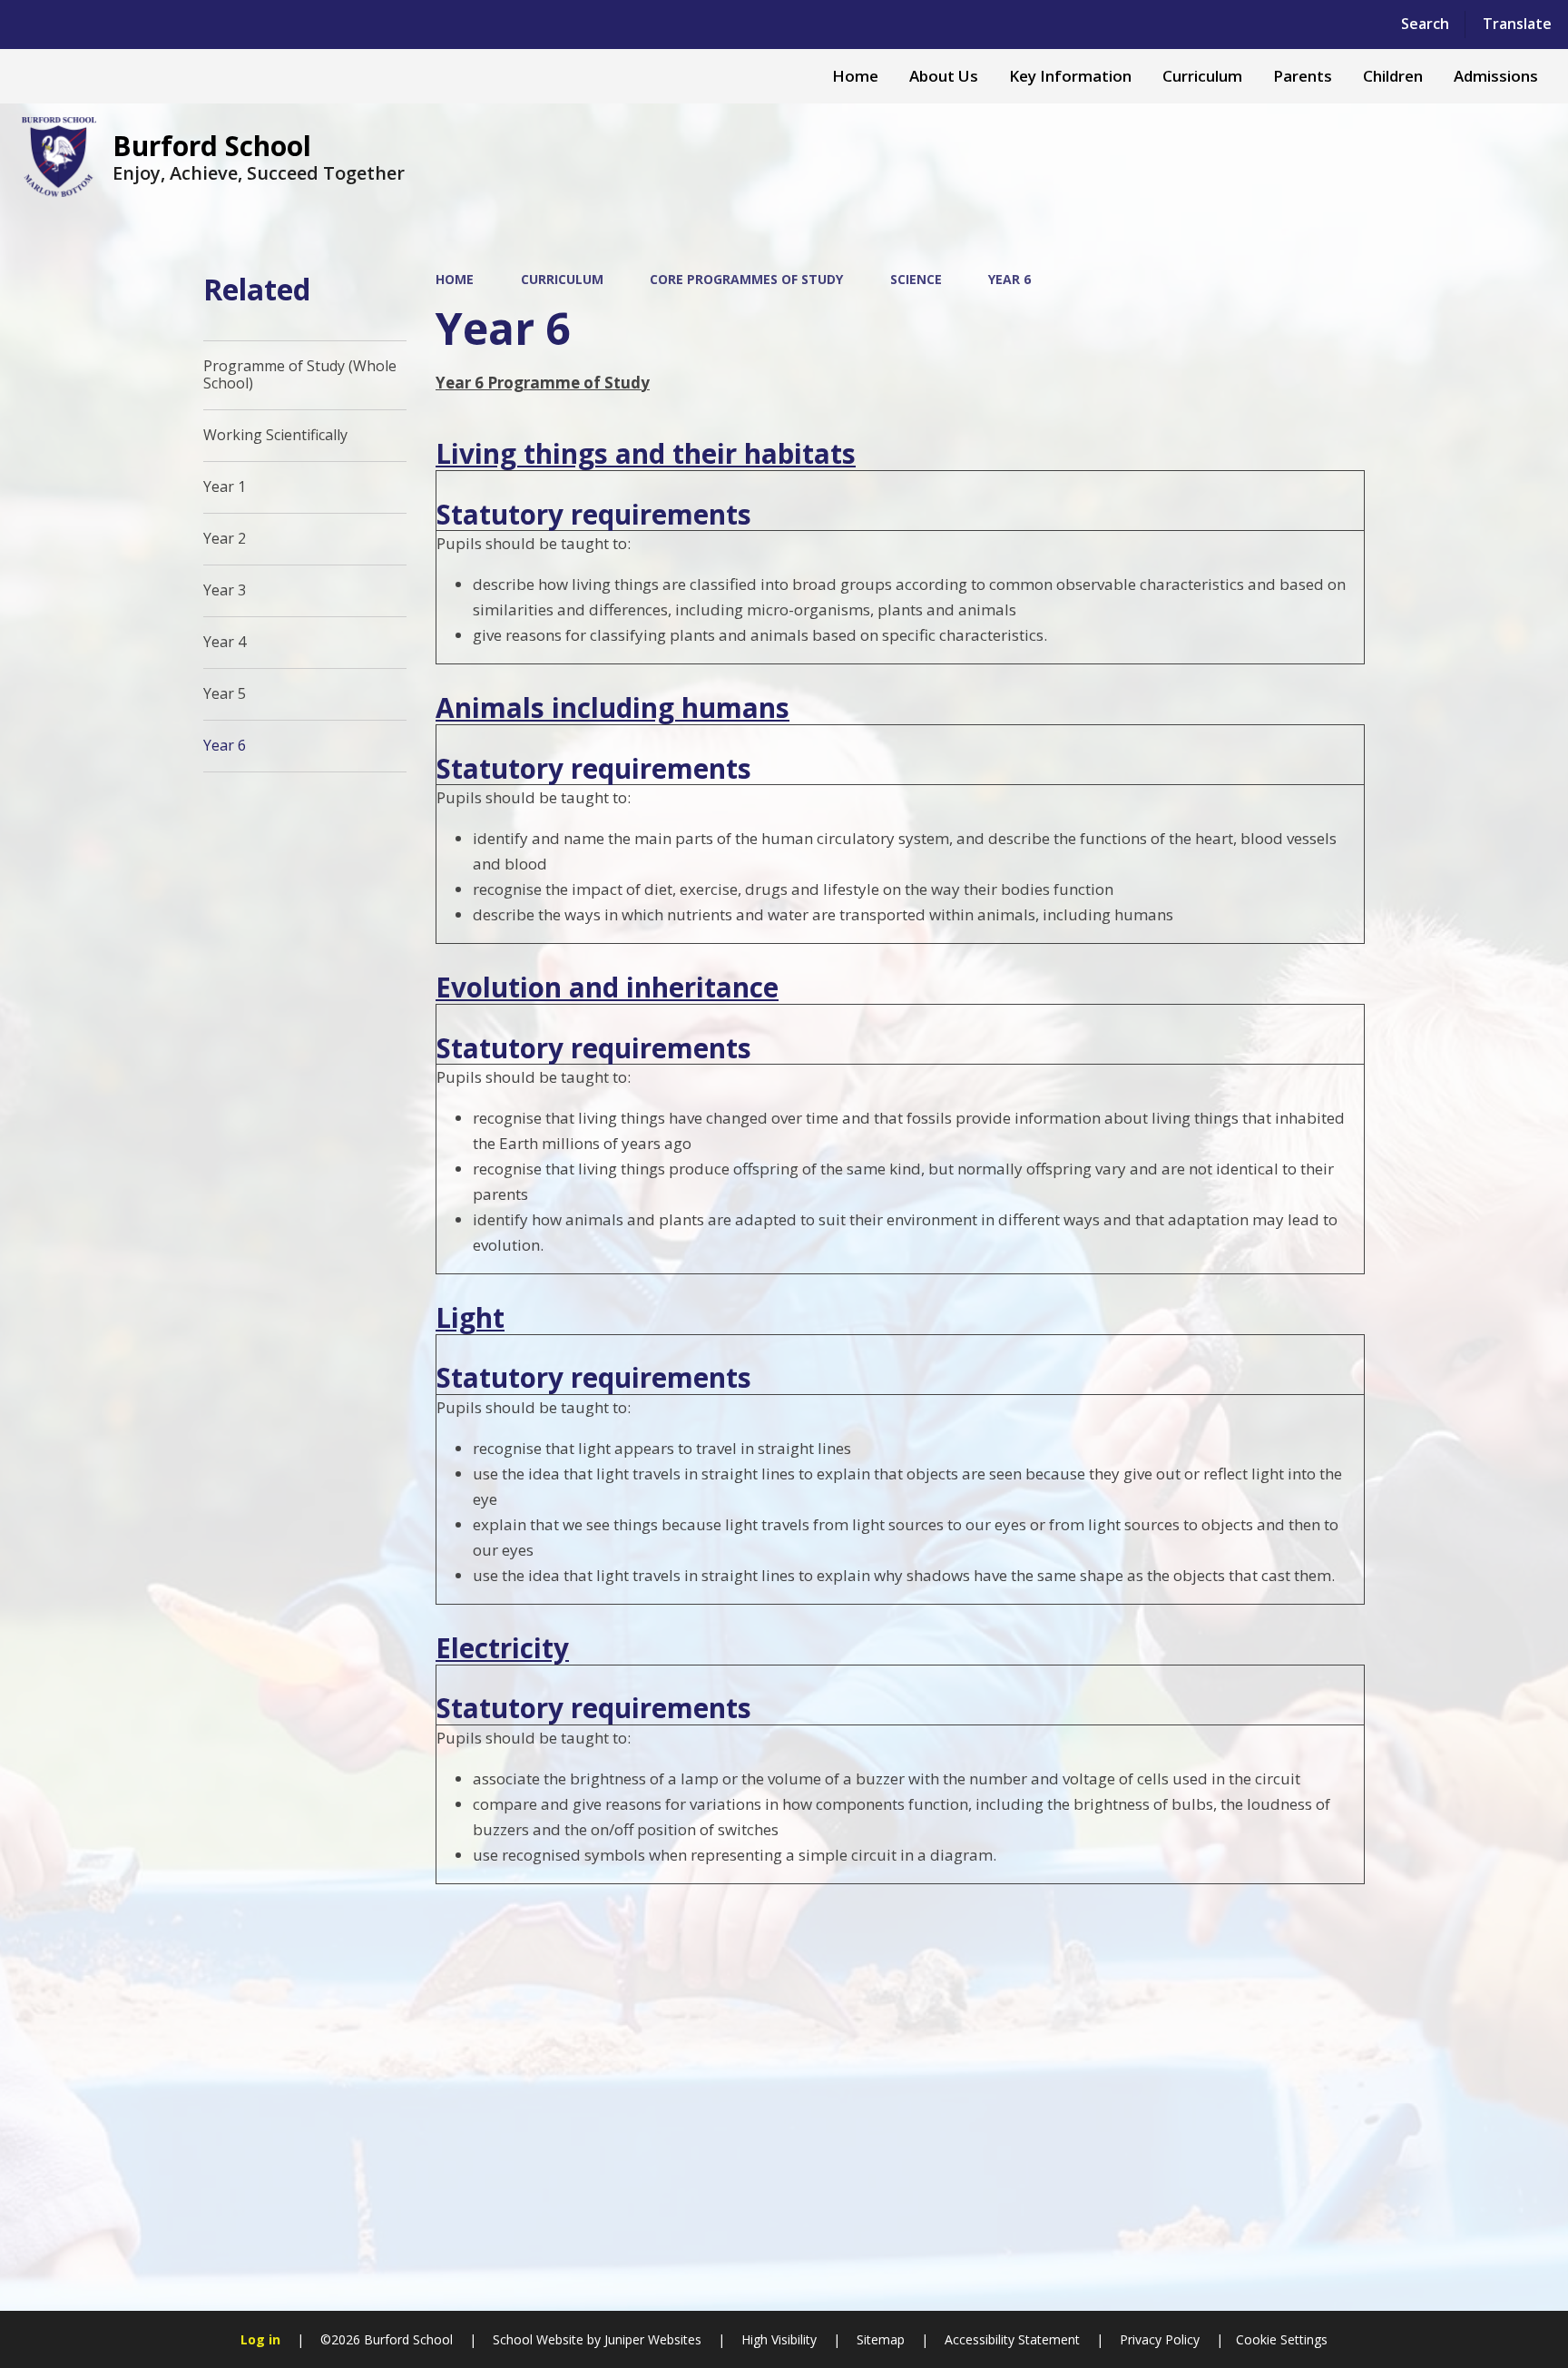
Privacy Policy (1160, 2339)
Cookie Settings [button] (1282, 2339)
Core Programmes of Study (746, 279)
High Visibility (779, 2339)
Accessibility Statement (1012, 2339)
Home (455, 279)
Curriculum (562, 279)
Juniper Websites (651, 2339)
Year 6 (1009, 279)
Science (916, 279)
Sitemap (881, 2339)
